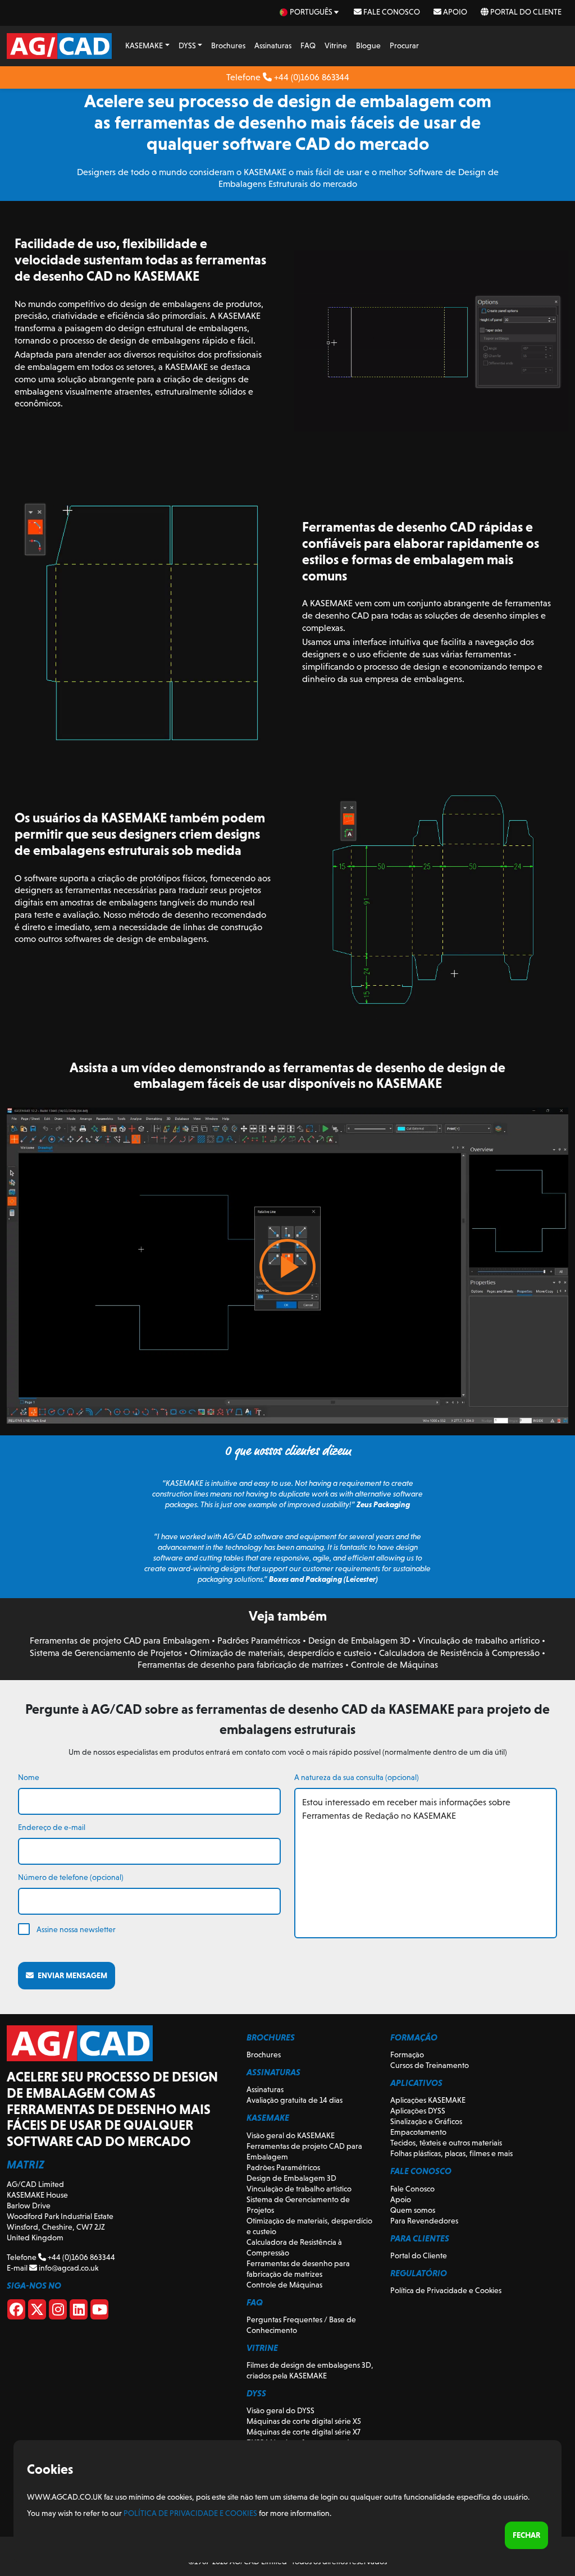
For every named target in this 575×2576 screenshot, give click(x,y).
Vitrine (336, 45)
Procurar (404, 45)
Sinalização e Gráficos (426, 2121)
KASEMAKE (144, 45)
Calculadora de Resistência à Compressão (459, 1653)
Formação (407, 2055)
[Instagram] (58, 2312)
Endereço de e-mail (52, 1827)
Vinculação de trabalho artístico (479, 1641)
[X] (37, 2312)
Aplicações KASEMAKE (428, 2100)
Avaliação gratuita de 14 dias (295, 2100)
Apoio (454, 12)
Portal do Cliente (525, 12)
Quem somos (413, 2210)
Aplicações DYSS (418, 2111)
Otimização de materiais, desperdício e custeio (280, 1653)
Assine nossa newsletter (76, 1929)
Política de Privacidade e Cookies (446, 2290)
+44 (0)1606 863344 (311, 77)
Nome (29, 1777)
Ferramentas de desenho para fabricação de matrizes (240, 1665)
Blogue (368, 45)
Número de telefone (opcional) (71, 1877)
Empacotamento (418, 2132)
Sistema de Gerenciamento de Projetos (106, 1653)
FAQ (308, 45)
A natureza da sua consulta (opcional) (357, 1777)
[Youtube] (99, 2312)
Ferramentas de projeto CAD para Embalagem (120, 1641)
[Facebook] (16, 2312)
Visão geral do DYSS (280, 2410)
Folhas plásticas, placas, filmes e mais (451, 2153)
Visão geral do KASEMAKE (291, 2135)
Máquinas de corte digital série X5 (304, 2421)
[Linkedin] (79, 2312)
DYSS (187, 45)
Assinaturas (273, 45)
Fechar (526, 2535)
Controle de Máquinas (394, 1665)
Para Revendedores (424, 2221)
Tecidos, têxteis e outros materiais (446, 2143)
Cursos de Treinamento (430, 2065)
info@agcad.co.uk (68, 2268)
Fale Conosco (391, 12)
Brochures (228, 45)
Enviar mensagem (70, 1975)
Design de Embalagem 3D (359, 1641)
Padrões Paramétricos (259, 1641)
